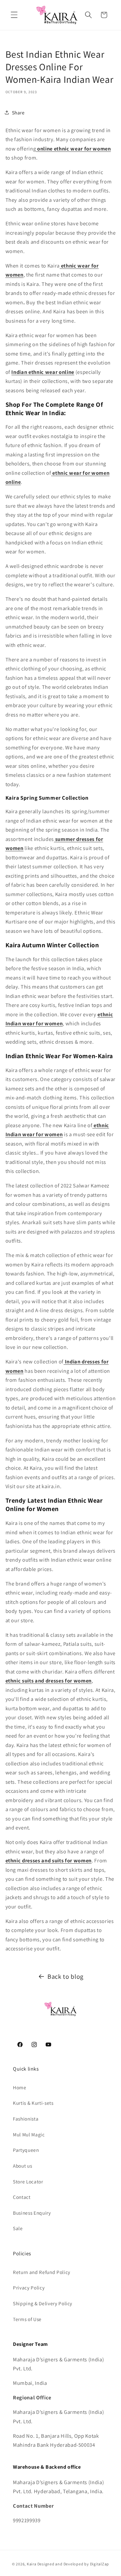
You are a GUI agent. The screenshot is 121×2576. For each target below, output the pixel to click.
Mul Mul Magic (29, 2134)
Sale (18, 2228)
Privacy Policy (29, 2288)
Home (20, 2087)
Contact (22, 2197)
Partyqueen (26, 2150)
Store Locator (28, 2181)
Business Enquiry (32, 2213)
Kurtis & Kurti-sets (33, 2103)
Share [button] (18, 112)
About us (22, 2166)
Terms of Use (27, 2319)
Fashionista (26, 2119)
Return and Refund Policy (42, 2272)
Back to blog (66, 1976)
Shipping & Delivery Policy (43, 2303)
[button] (14, 15)
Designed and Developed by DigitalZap (73, 2564)
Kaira (32, 2564)
